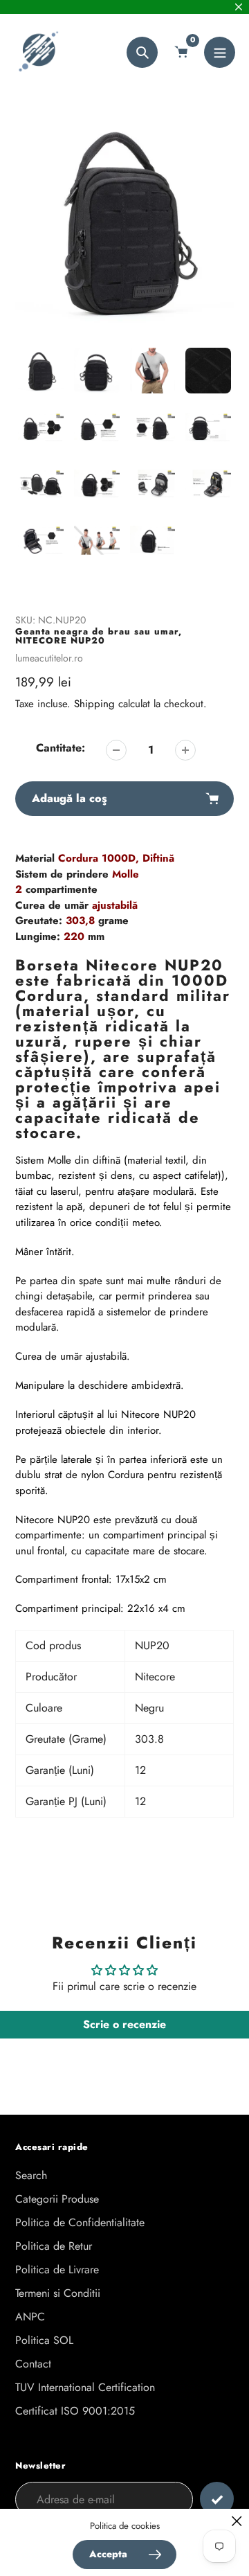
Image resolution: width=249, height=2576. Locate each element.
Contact (33, 2364)
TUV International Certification (85, 2387)
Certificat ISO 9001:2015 (75, 2411)
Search (31, 2175)
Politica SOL (44, 2340)
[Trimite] (217, 2499)
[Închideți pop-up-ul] (237, 2521)
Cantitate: (61, 748)
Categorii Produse (57, 2199)
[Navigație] (220, 52)
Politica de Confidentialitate (80, 2222)
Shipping (94, 704)
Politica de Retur (54, 2246)
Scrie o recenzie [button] (124, 2024)
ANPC (30, 2317)
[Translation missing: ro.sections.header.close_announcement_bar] (239, 7)
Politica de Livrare (57, 2269)
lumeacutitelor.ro (49, 658)
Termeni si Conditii (58, 2293)
